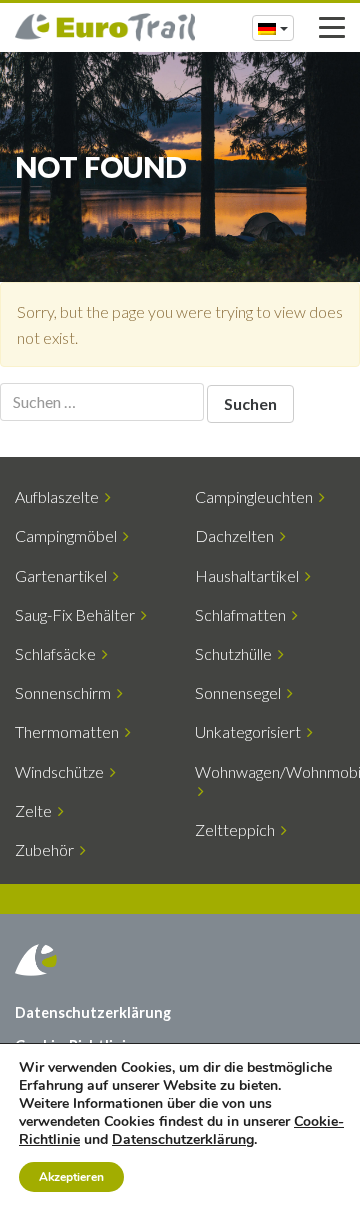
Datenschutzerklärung (93, 1012)
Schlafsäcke (58, 653)
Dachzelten (237, 535)
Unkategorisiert (251, 731)
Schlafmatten (243, 614)
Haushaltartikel (250, 575)
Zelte (36, 810)
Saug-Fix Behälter (78, 614)
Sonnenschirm (66, 692)
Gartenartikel (64, 575)
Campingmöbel (69, 535)
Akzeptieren (71, 1177)
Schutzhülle (236, 653)
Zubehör (47, 849)
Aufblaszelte (60, 496)
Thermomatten (70, 731)
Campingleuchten (257, 496)
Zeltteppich (238, 829)
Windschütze (62, 771)
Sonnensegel (241, 692)
